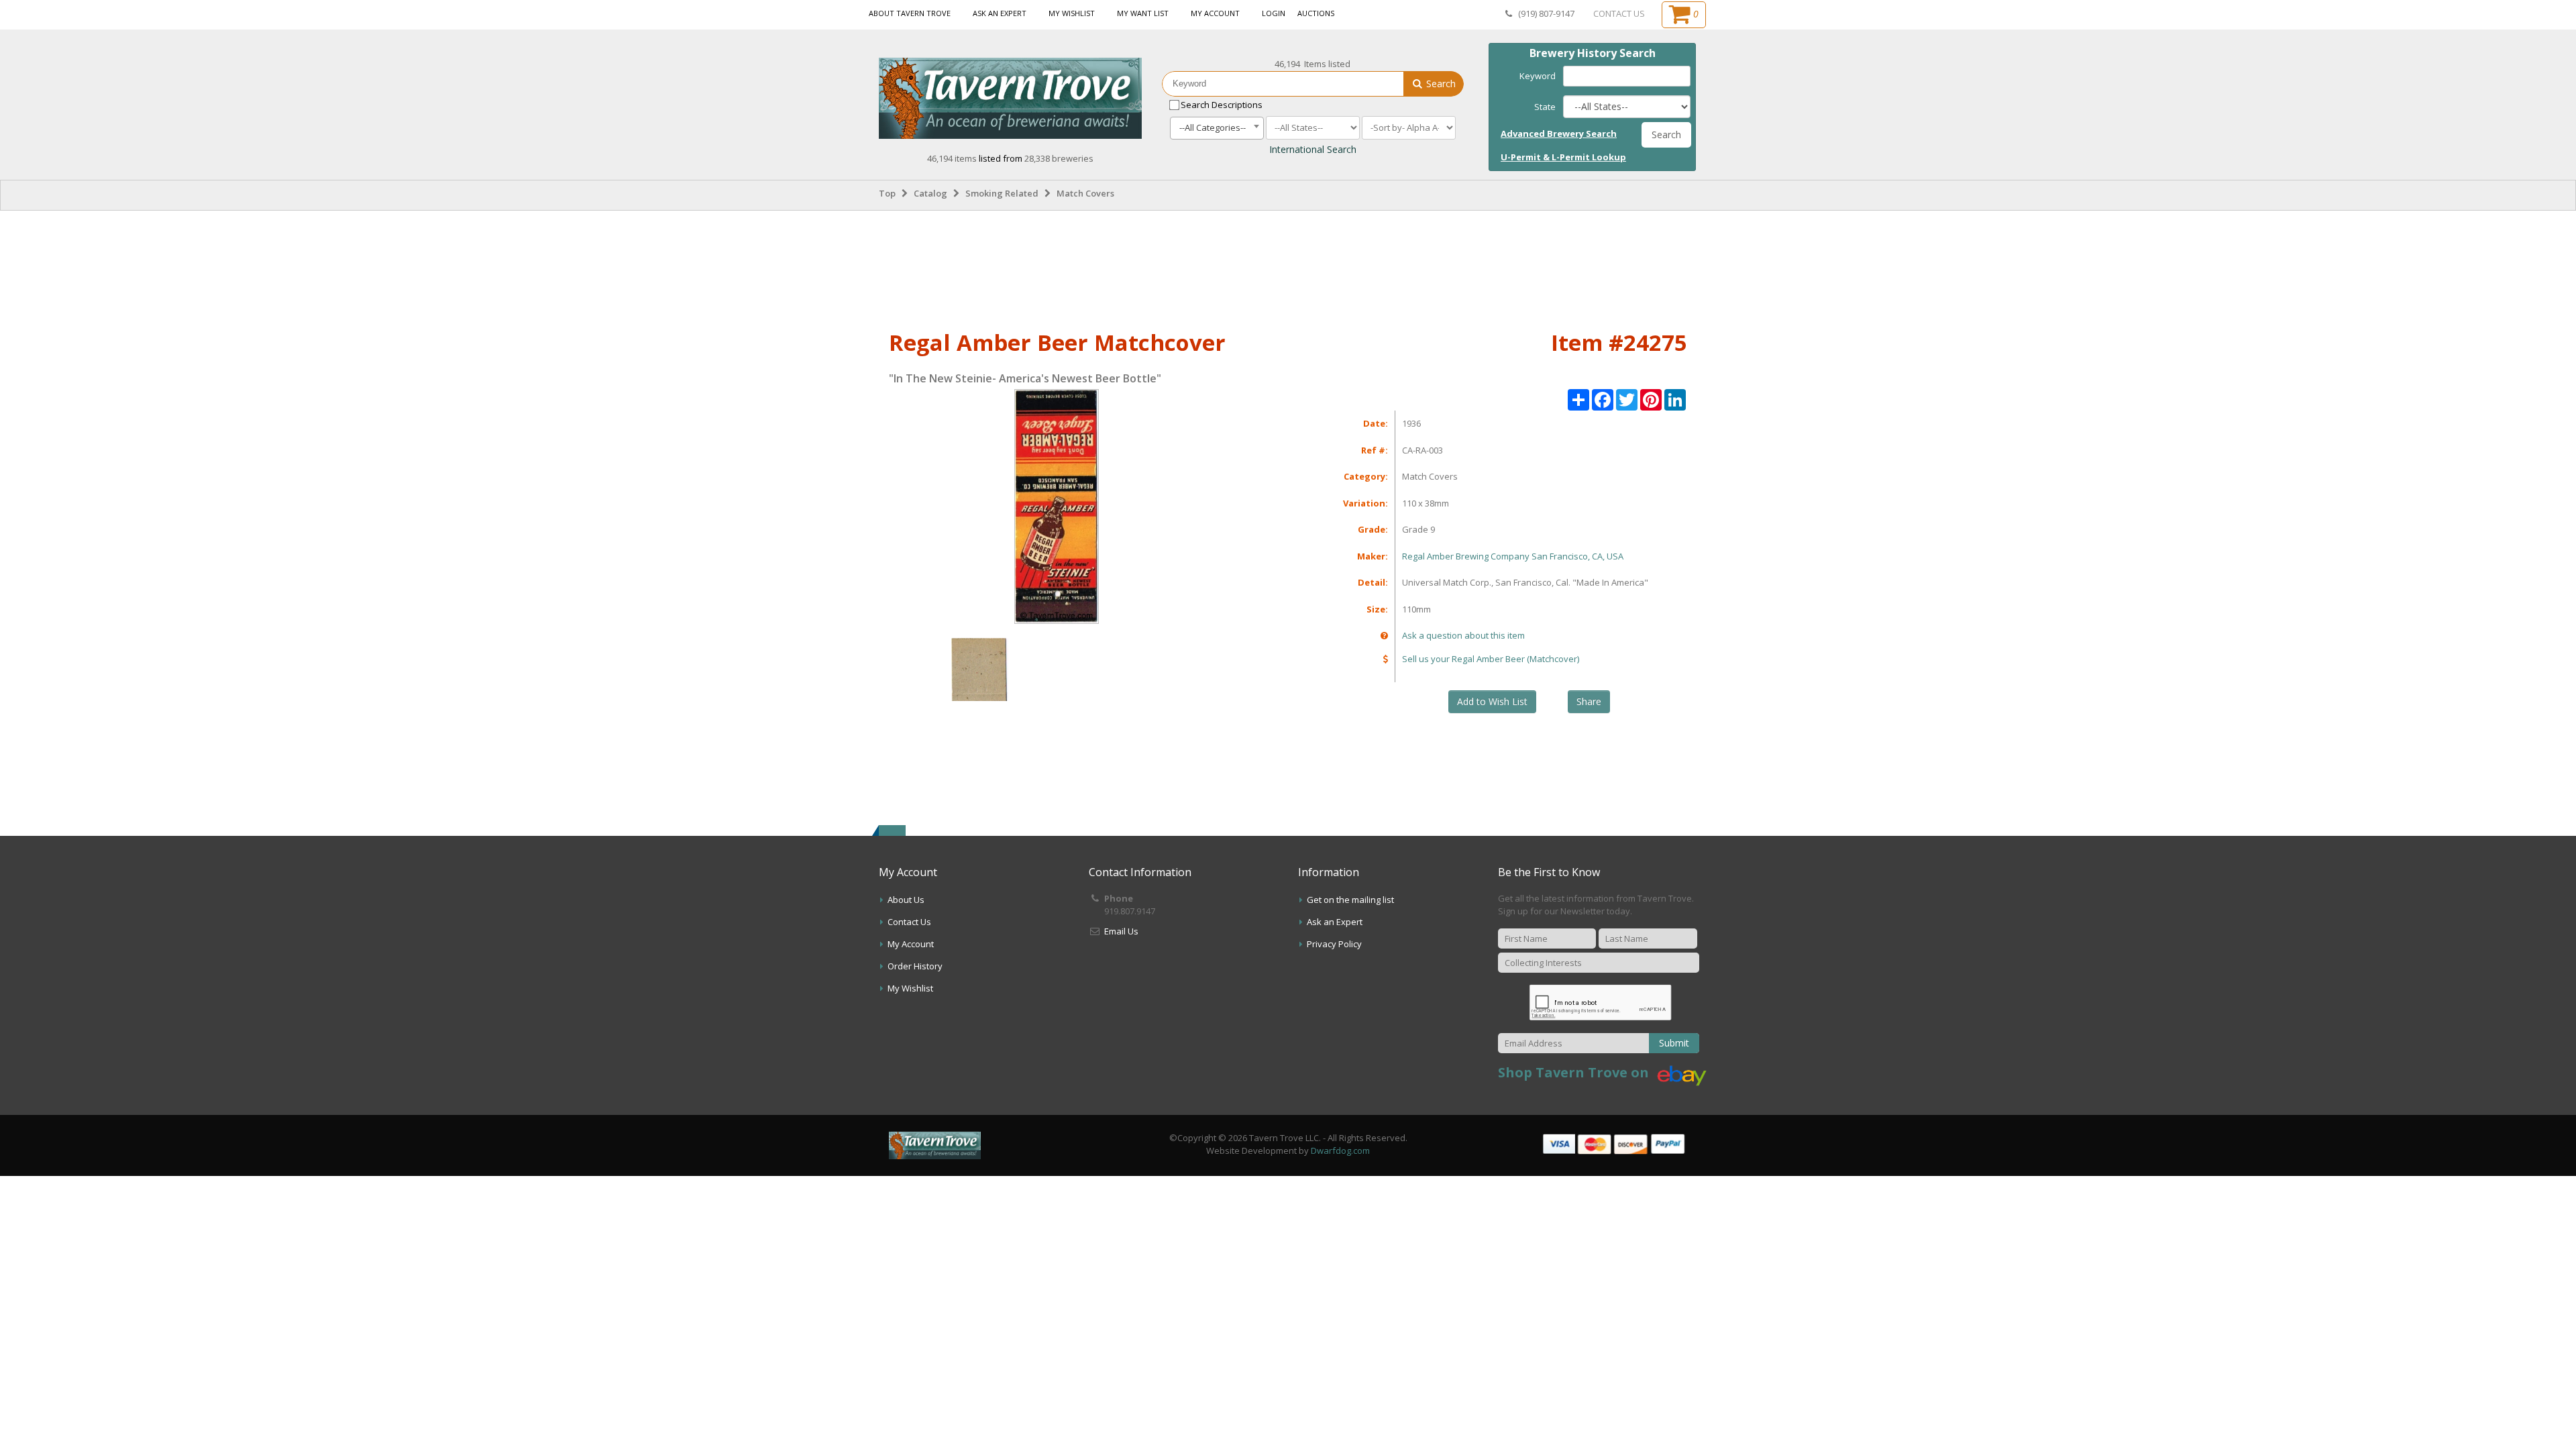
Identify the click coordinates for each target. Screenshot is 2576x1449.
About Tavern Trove (910, 13)
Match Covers (1085, 193)
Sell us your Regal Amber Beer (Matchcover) (1491, 659)
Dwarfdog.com (1340, 1150)
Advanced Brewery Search (1559, 133)
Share (1589, 701)
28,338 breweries (1059, 158)
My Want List (1143, 13)
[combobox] (1217, 128)
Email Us (1121, 931)
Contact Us (909, 922)
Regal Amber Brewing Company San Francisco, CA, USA (1513, 556)
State (1545, 107)
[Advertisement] (1288, 268)
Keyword (1538, 76)
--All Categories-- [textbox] (1213, 127)
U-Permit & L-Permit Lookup (1563, 157)
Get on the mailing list (1350, 900)
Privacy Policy (1334, 944)
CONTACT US (1619, 13)
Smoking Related (1002, 193)
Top (887, 193)
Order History (915, 966)
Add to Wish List (1492, 701)
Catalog (930, 193)
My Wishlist (1072, 13)
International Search (1313, 149)
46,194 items (953, 158)
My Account (1215, 13)
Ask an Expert (1000, 13)
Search (1440, 84)
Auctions (1316, 13)
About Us (906, 900)
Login (1274, 13)
